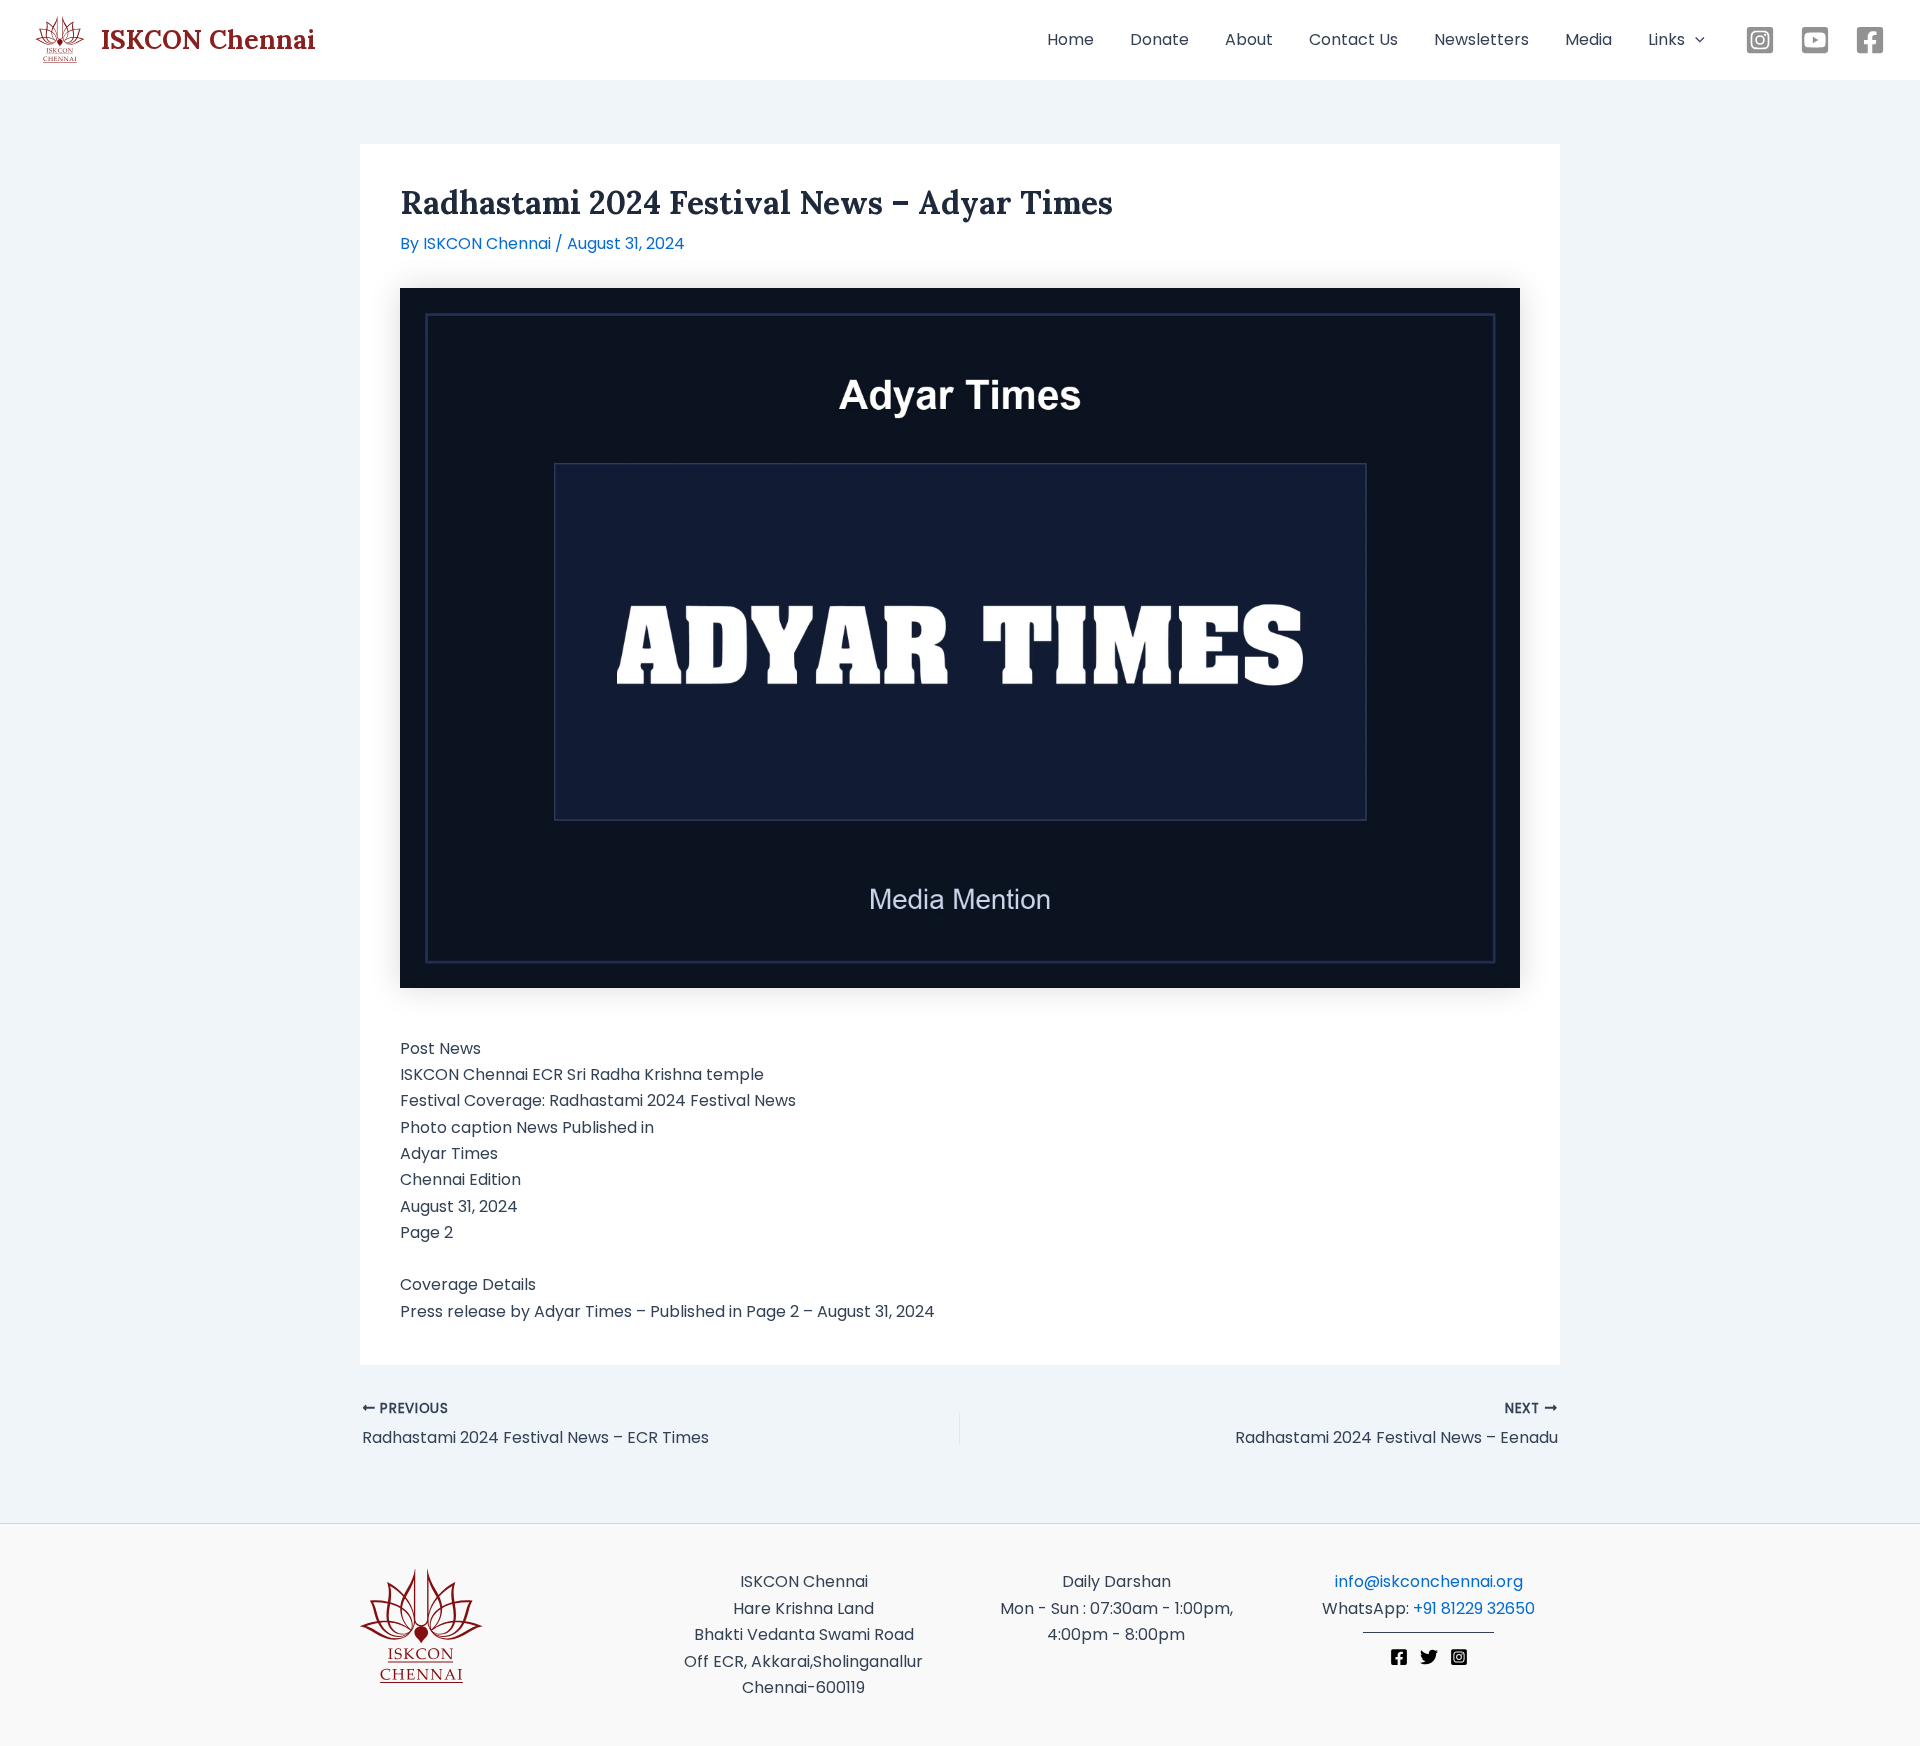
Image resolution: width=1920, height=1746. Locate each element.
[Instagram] (1760, 40)
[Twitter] (1429, 1657)
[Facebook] (1870, 40)
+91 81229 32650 (1474, 1608)
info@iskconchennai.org (1429, 1581)
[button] (1695, 40)
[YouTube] (1815, 40)
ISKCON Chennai (208, 39)
